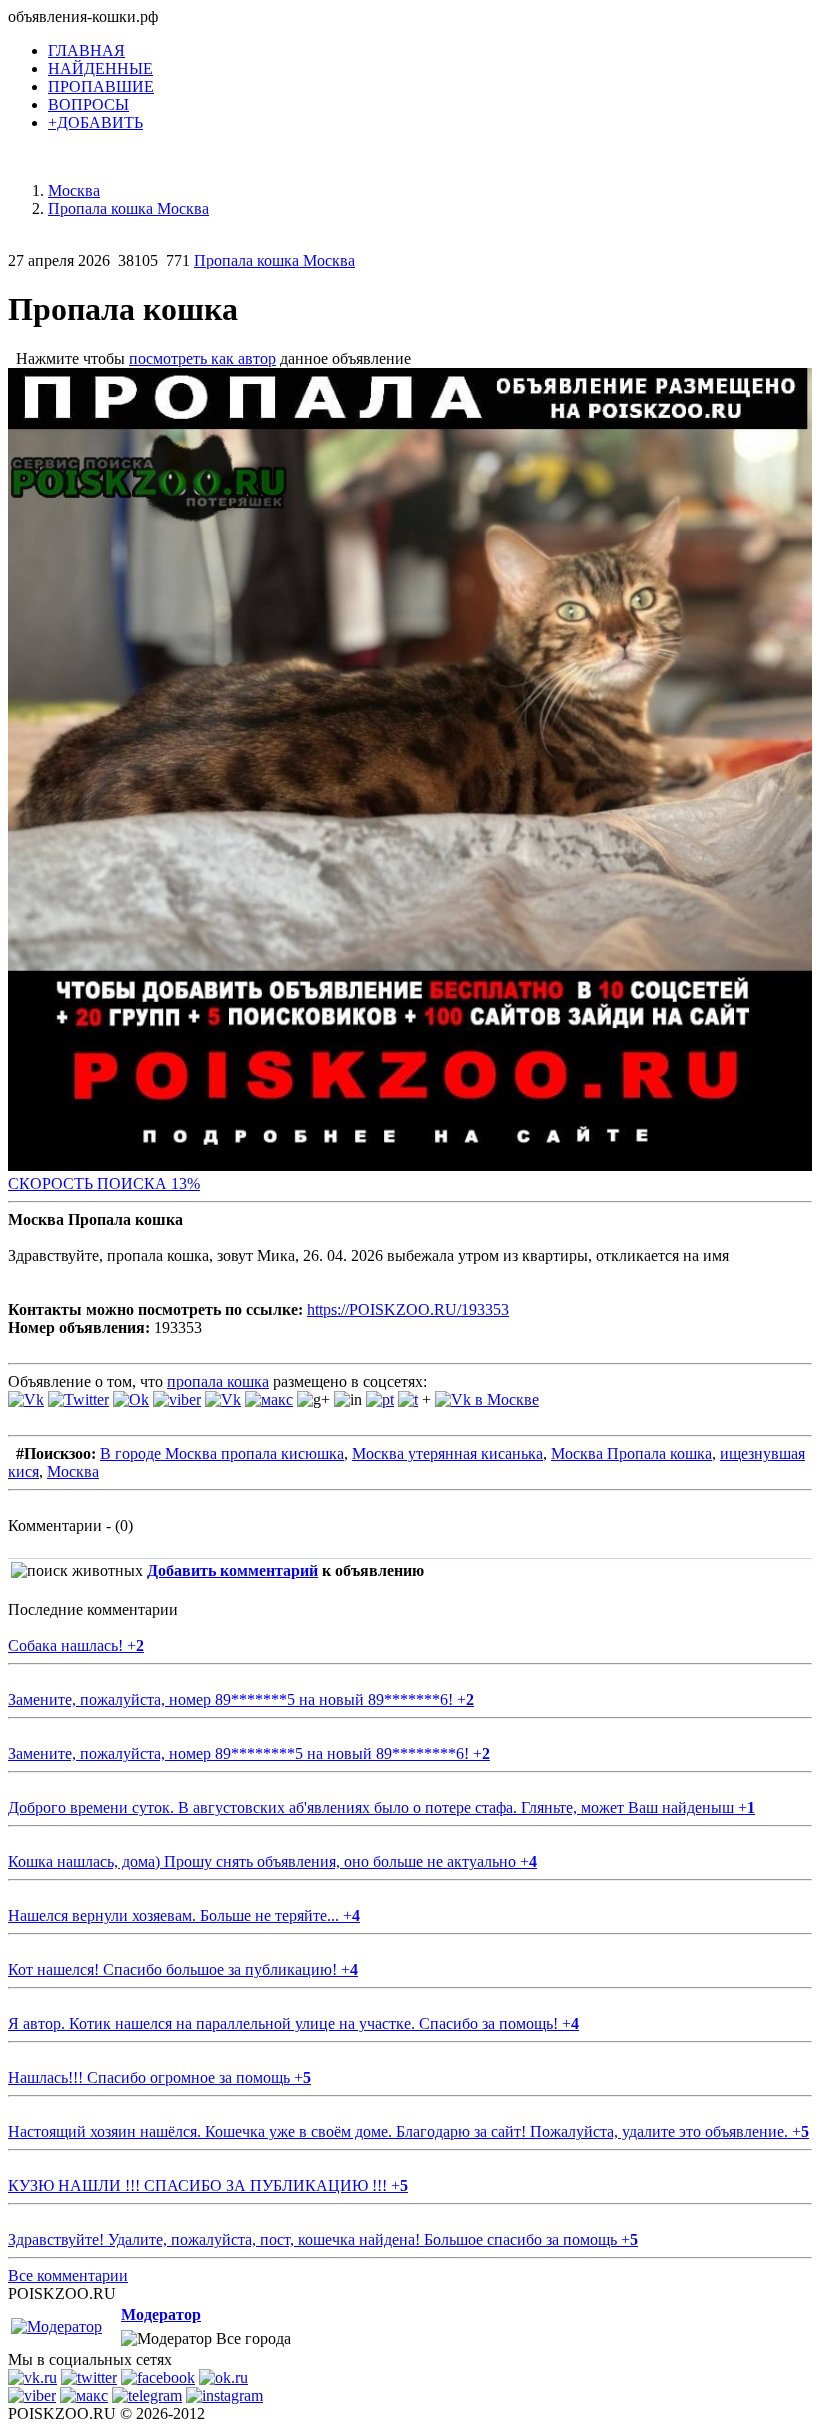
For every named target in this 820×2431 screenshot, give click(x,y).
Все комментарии (68, 2275)
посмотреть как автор (202, 358)
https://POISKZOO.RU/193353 (408, 1309)
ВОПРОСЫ (88, 104)
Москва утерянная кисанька (447, 1453)
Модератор (161, 2314)
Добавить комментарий (232, 1570)
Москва (73, 1471)
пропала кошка (218, 1381)
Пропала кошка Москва (274, 260)
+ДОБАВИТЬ (95, 122)
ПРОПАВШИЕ (101, 86)
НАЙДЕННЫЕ (100, 68)
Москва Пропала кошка (631, 1453)
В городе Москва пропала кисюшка (222, 1453)
